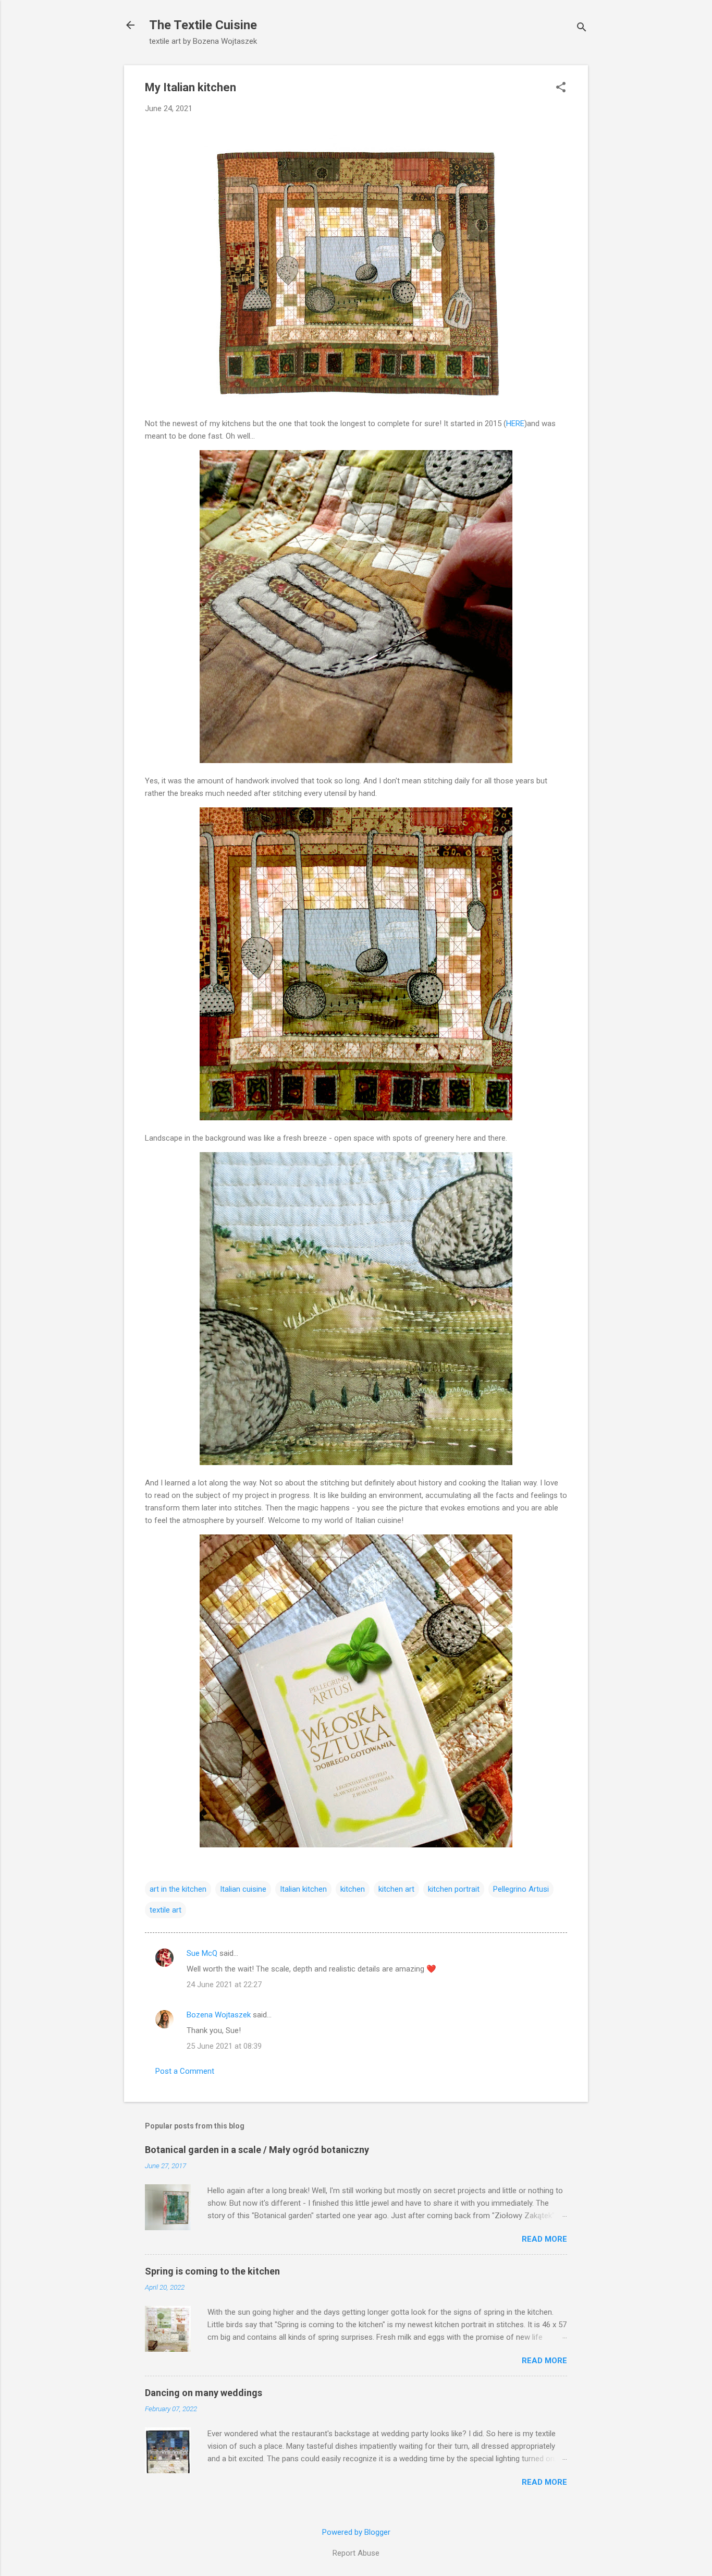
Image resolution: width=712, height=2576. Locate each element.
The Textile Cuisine (203, 25)
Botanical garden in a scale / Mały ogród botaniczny (257, 2150)
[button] (561, 88)
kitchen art (396, 1889)
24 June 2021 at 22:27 (224, 1985)
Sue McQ (202, 1953)
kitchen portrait (454, 1889)
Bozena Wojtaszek (219, 2015)
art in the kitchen (178, 1889)
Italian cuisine (243, 1889)
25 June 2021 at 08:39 (224, 2046)
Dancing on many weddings (204, 2393)
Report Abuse (356, 2553)
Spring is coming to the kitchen (212, 2271)
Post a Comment (185, 2071)
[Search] (582, 28)
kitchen (353, 1889)
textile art (165, 1910)
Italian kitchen (303, 1889)
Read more (544, 2239)
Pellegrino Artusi (521, 1889)
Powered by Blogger (356, 2532)
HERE (515, 424)
